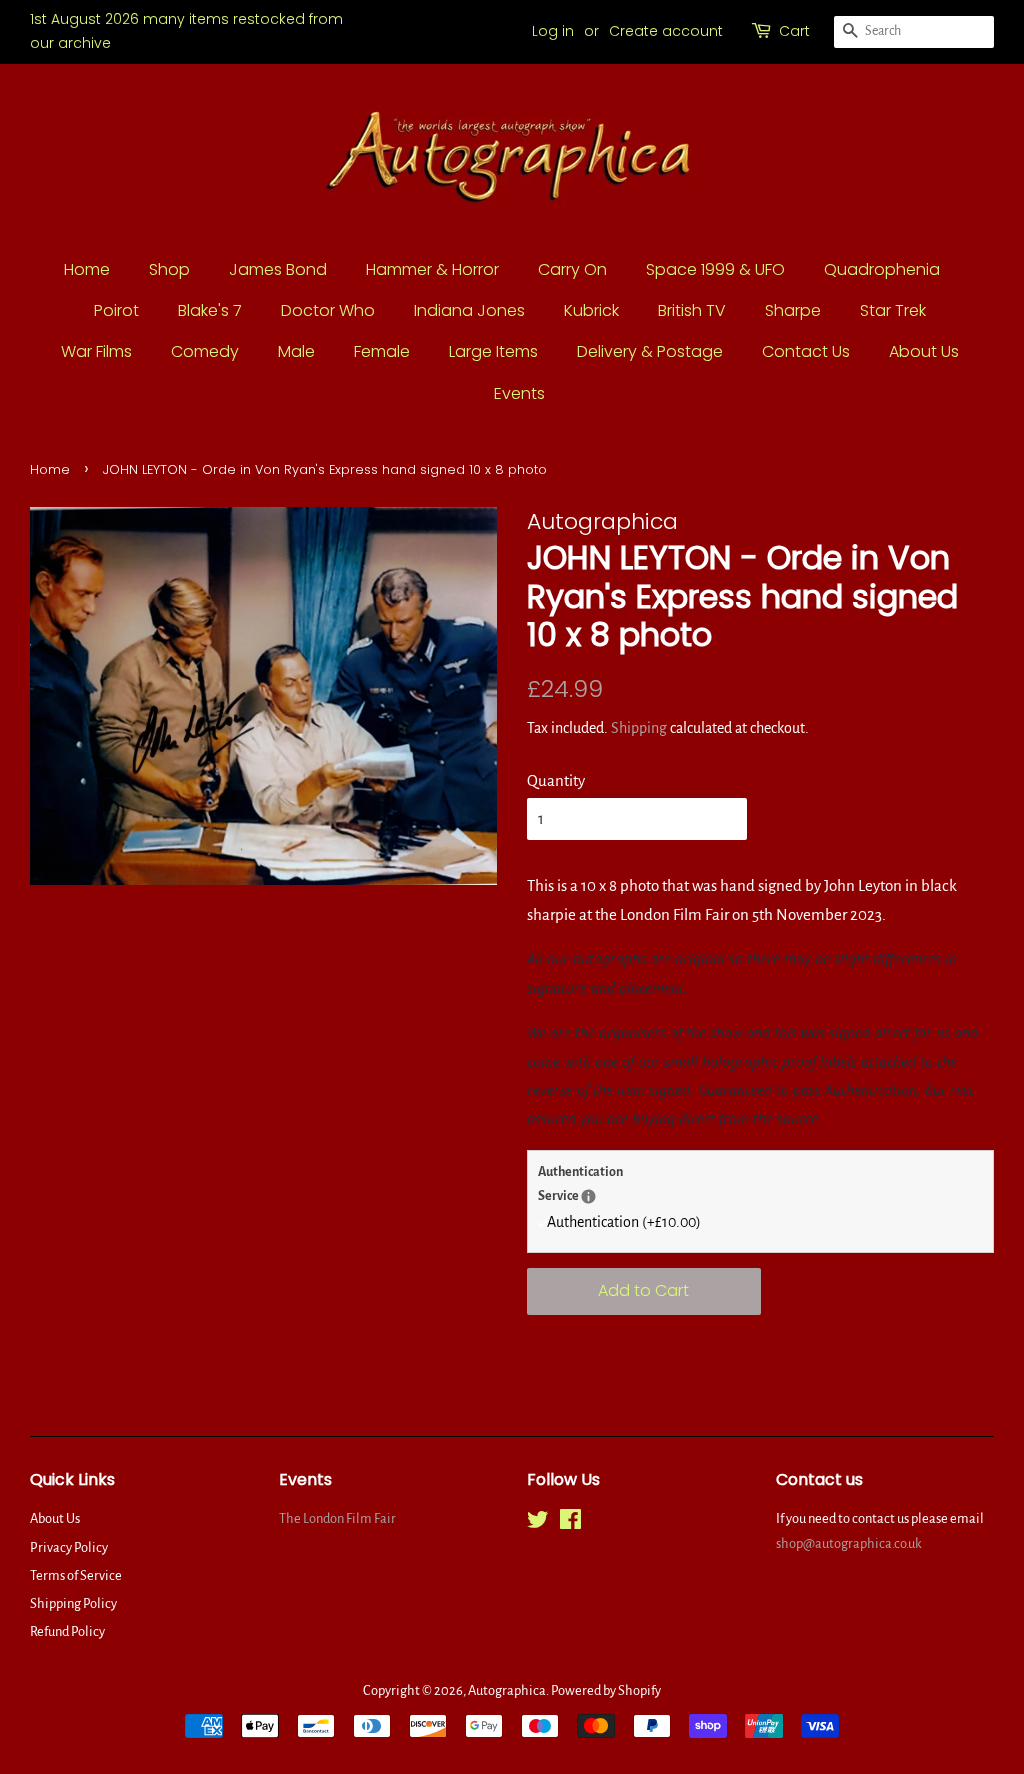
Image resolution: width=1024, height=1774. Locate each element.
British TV (692, 310)
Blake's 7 (210, 310)
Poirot (116, 310)
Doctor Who (328, 310)
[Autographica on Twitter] (538, 1523)
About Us (924, 351)
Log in (553, 31)
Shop (169, 269)
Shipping (639, 728)
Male (296, 351)
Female (382, 351)
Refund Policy (67, 1631)
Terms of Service (76, 1575)
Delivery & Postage (650, 351)
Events (519, 393)
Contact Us (806, 351)
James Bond (278, 269)
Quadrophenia (882, 269)
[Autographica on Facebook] (570, 1523)
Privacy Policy (69, 1547)
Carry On (572, 269)
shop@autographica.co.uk (849, 1543)
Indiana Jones (469, 310)
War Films (96, 351)
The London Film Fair (337, 1518)
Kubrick (591, 310)
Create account (666, 31)
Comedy (205, 351)
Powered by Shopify (606, 1690)
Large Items (493, 351)
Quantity (556, 780)
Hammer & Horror (432, 269)
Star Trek (893, 310)
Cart (794, 31)
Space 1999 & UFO (715, 269)
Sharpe (793, 310)
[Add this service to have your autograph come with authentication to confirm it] (588, 1196)
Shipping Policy (73, 1603)
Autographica (507, 1690)
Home (87, 269)
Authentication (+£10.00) (624, 1222)
